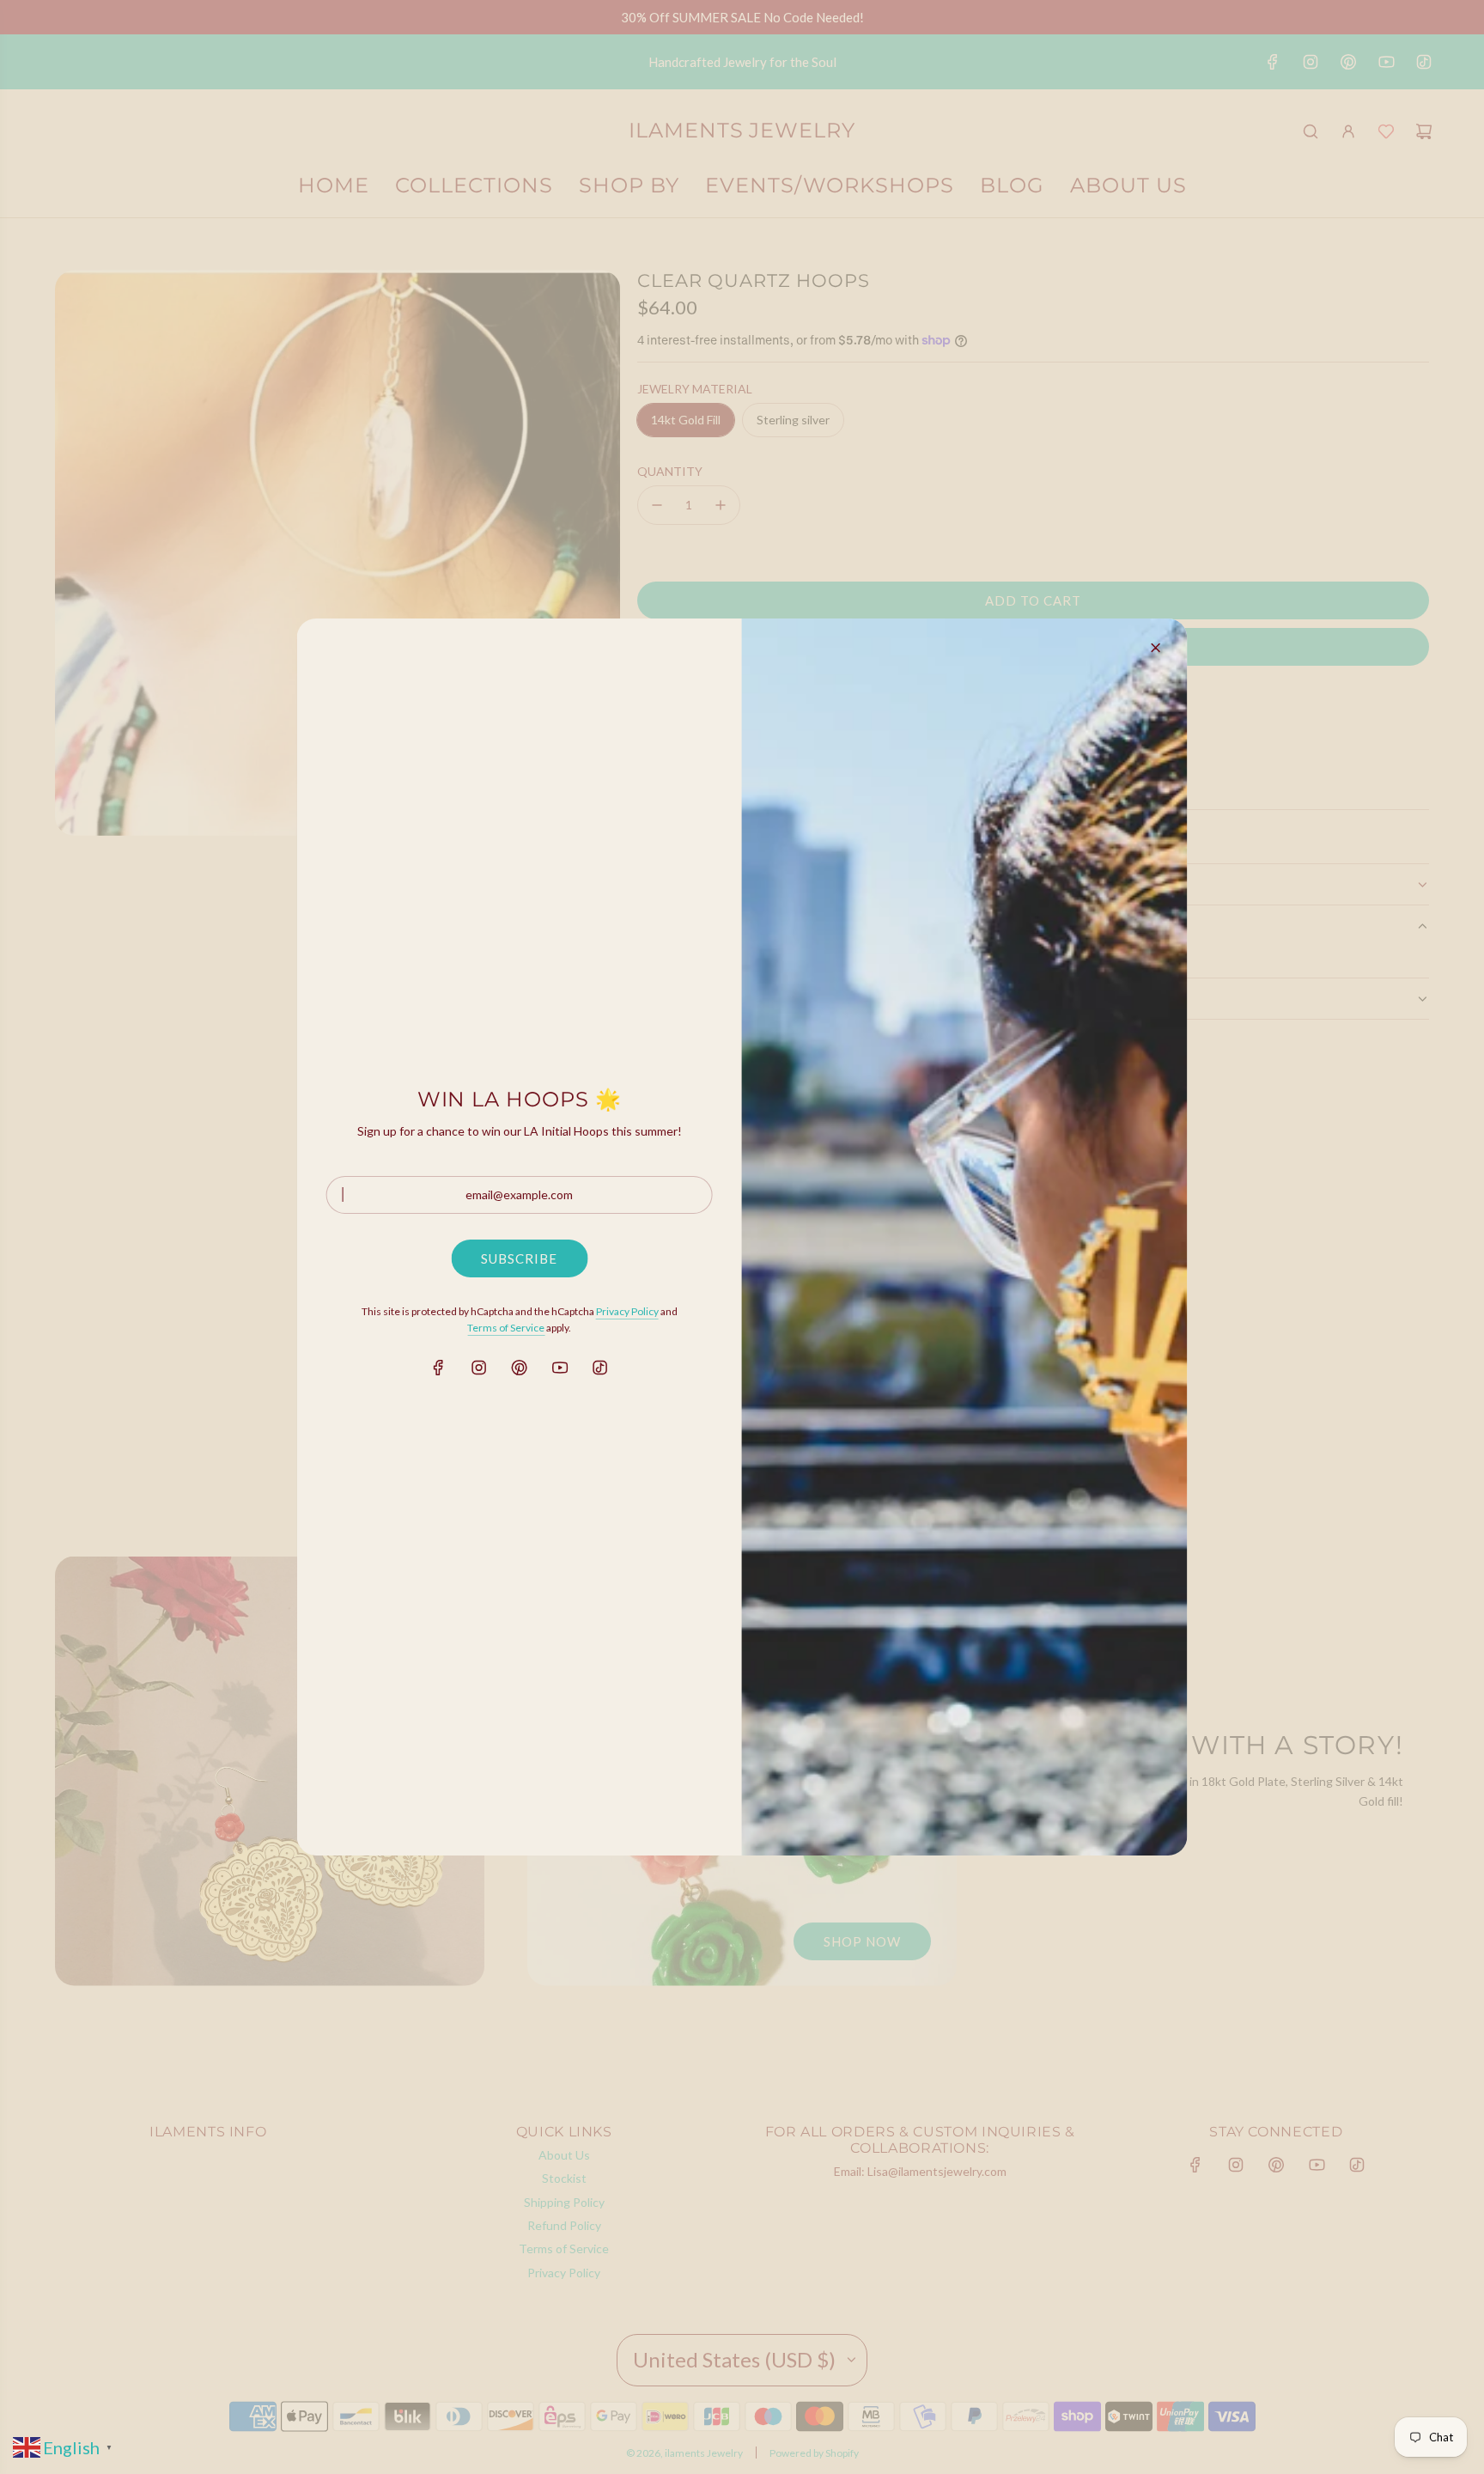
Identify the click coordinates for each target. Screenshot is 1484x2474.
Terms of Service (506, 1328)
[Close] (1155, 648)
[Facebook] (439, 1368)
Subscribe (519, 1258)
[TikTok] (600, 1368)
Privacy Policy (627, 1311)
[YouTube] (560, 1368)
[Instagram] (479, 1368)
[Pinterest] (520, 1368)
